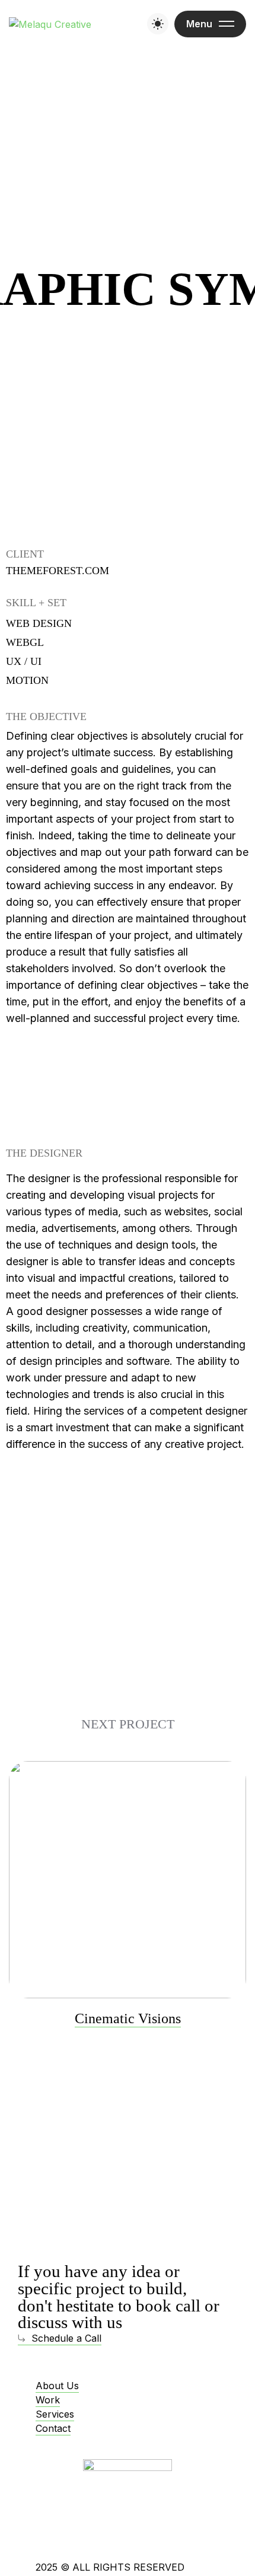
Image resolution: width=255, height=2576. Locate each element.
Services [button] (55, 2414)
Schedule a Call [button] (66, 2338)
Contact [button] (53, 2428)
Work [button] (48, 2400)
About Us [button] (57, 2386)
